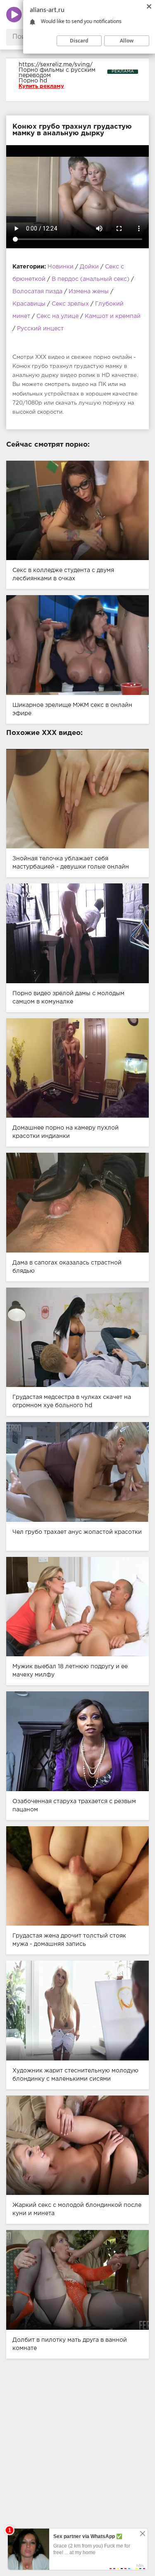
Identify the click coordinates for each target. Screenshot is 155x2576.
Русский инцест (40, 329)
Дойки (89, 267)
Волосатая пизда (37, 292)
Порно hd (33, 81)
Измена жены (89, 292)
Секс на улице (57, 316)
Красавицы (29, 304)
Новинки (61, 267)
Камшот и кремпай (113, 316)
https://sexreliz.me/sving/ (56, 65)
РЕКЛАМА (123, 72)
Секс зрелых (70, 304)
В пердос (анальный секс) (91, 279)
